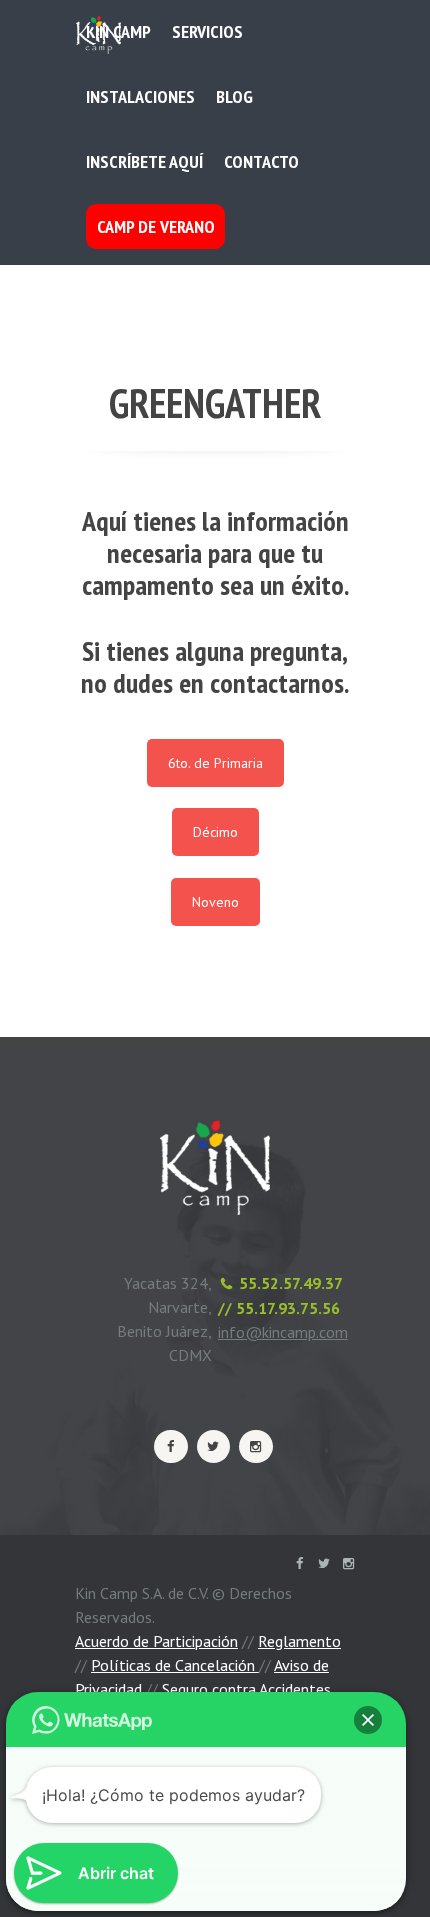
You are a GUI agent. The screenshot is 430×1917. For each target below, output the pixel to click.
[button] (368, 1720)
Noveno (215, 902)
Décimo (215, 832)
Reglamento (299, 1641)
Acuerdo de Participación (156, 1641)
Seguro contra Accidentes (246, 1689)
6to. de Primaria (215, 763)
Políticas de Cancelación (175, 1665)
